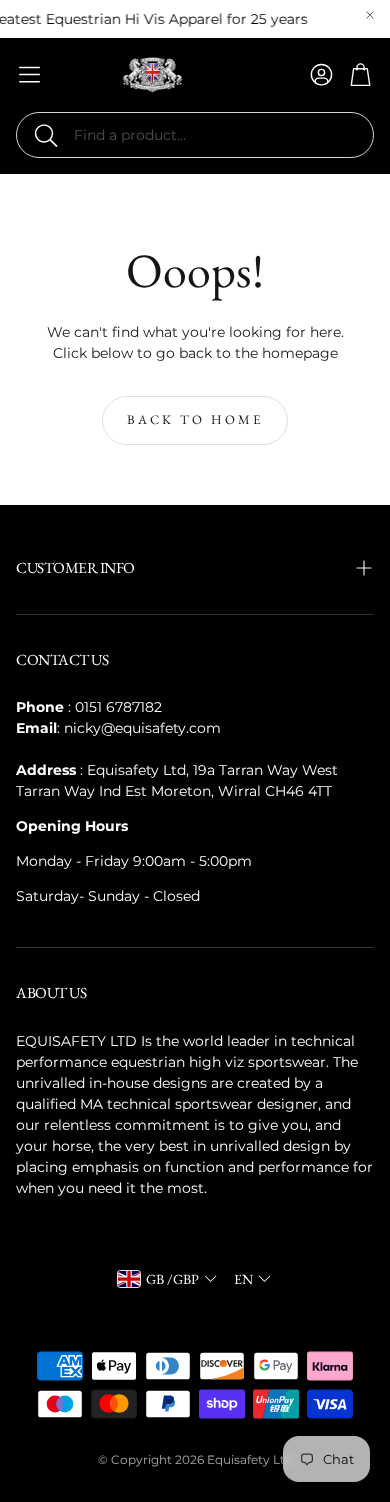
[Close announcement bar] (370, 15)
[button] (195, 135)
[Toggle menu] (29, 74)
